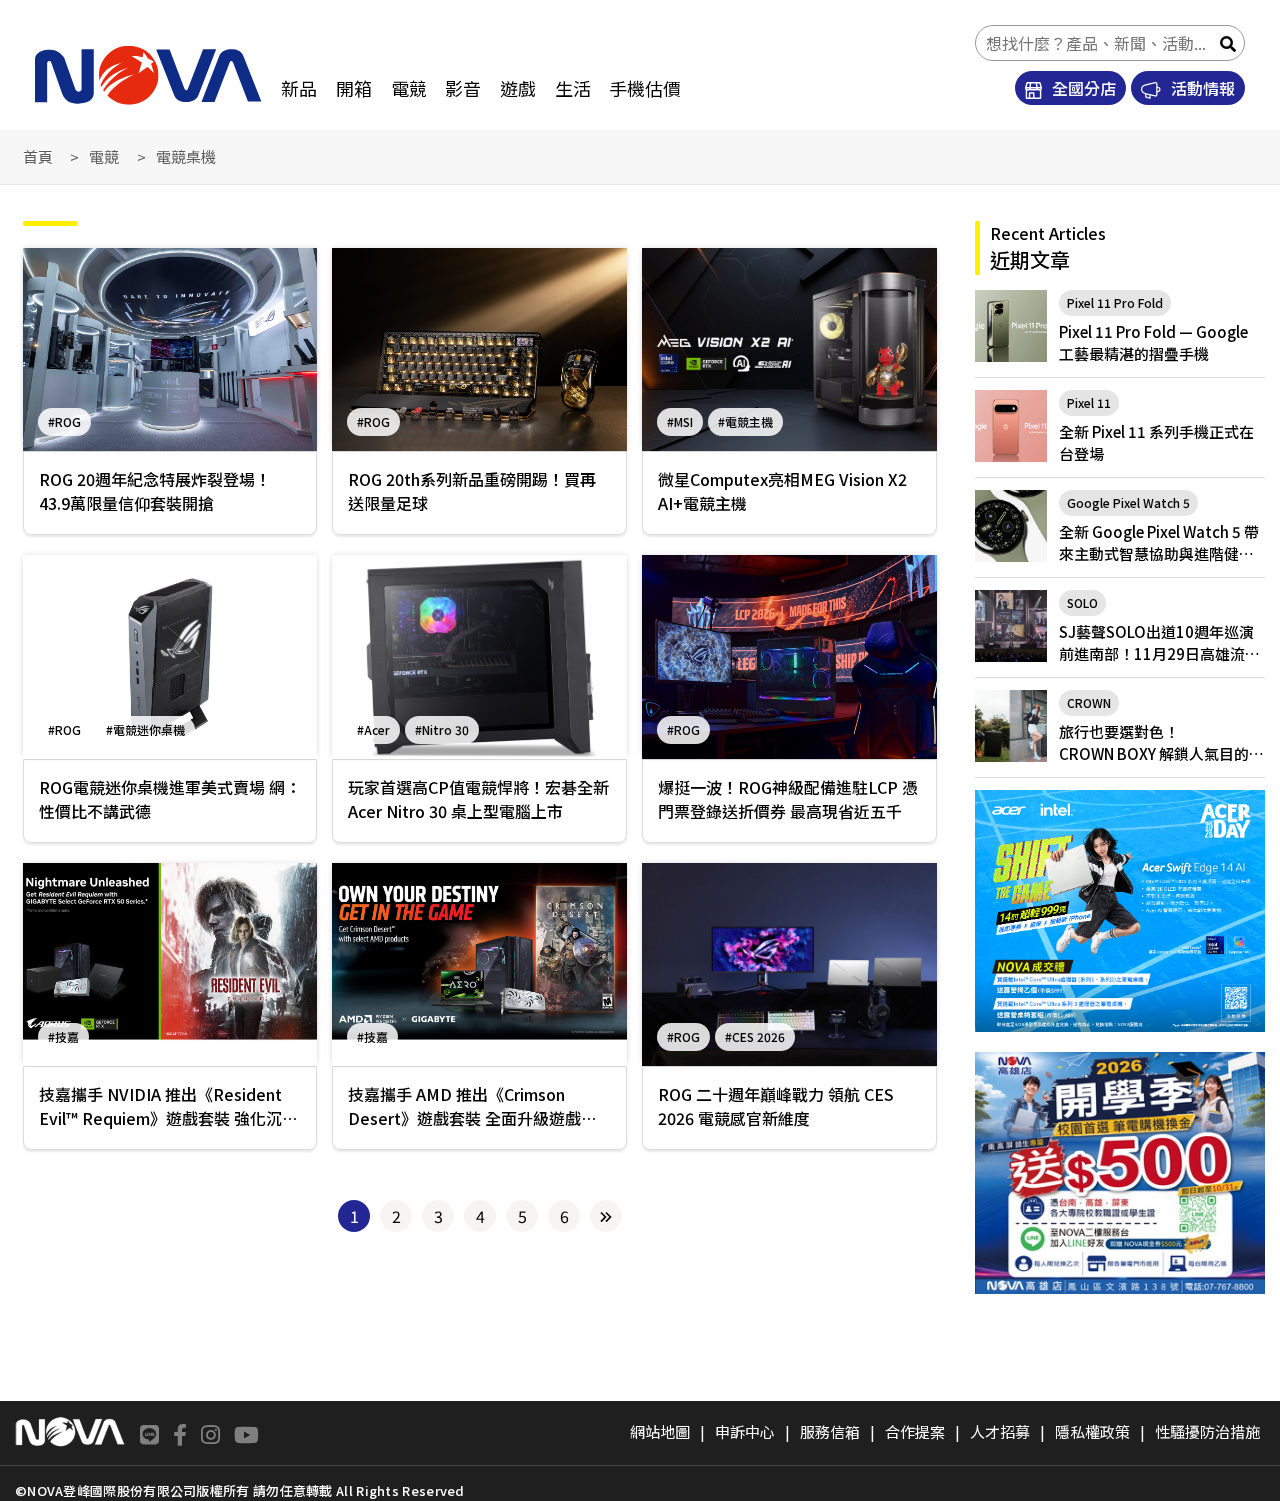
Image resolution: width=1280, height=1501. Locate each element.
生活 (573, 88)
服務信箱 (830, 1431)
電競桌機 (186, 156)
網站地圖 (660, 1431)
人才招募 (1000, 1431)
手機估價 (645, 88)
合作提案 (915, 1431)
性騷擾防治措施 (1207, 1431)
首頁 (38, 156)
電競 (409, 88)
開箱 (354, 88)
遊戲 (518, 88)
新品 (299, 88)
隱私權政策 (1092, 1431)
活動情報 (1201, 88)
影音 (463, 88)
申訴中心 (745, 1431)
